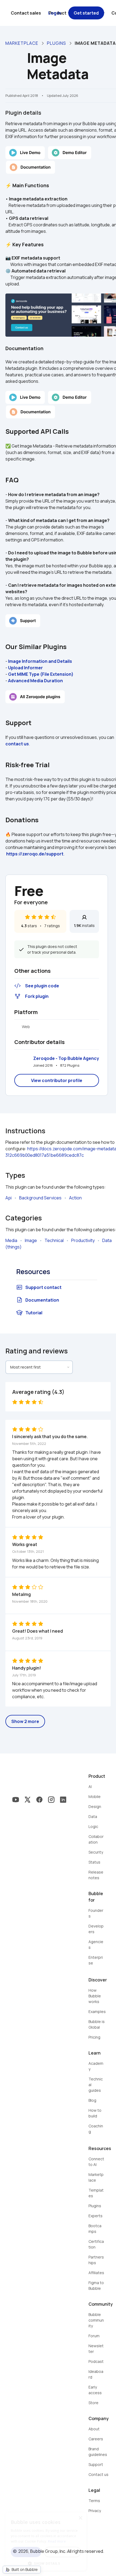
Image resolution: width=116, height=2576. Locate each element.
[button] (46, 2563)
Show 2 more (25, 1721)
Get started (86, 13)
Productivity (83, 1240)
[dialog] (46, 2541)
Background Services (40, 1198)
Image (31, 1240)
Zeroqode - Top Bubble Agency (66, 1058)
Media (11, 1240)
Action (75, 1198)
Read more (57, 2541)
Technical (54, 1240)
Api (8, 1198)
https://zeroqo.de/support (35, 854)
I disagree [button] (63, 2552)
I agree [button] (26, 2552)
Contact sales (26, 13)
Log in (55, 13)
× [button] (80, 2518)
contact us (17, 744)
